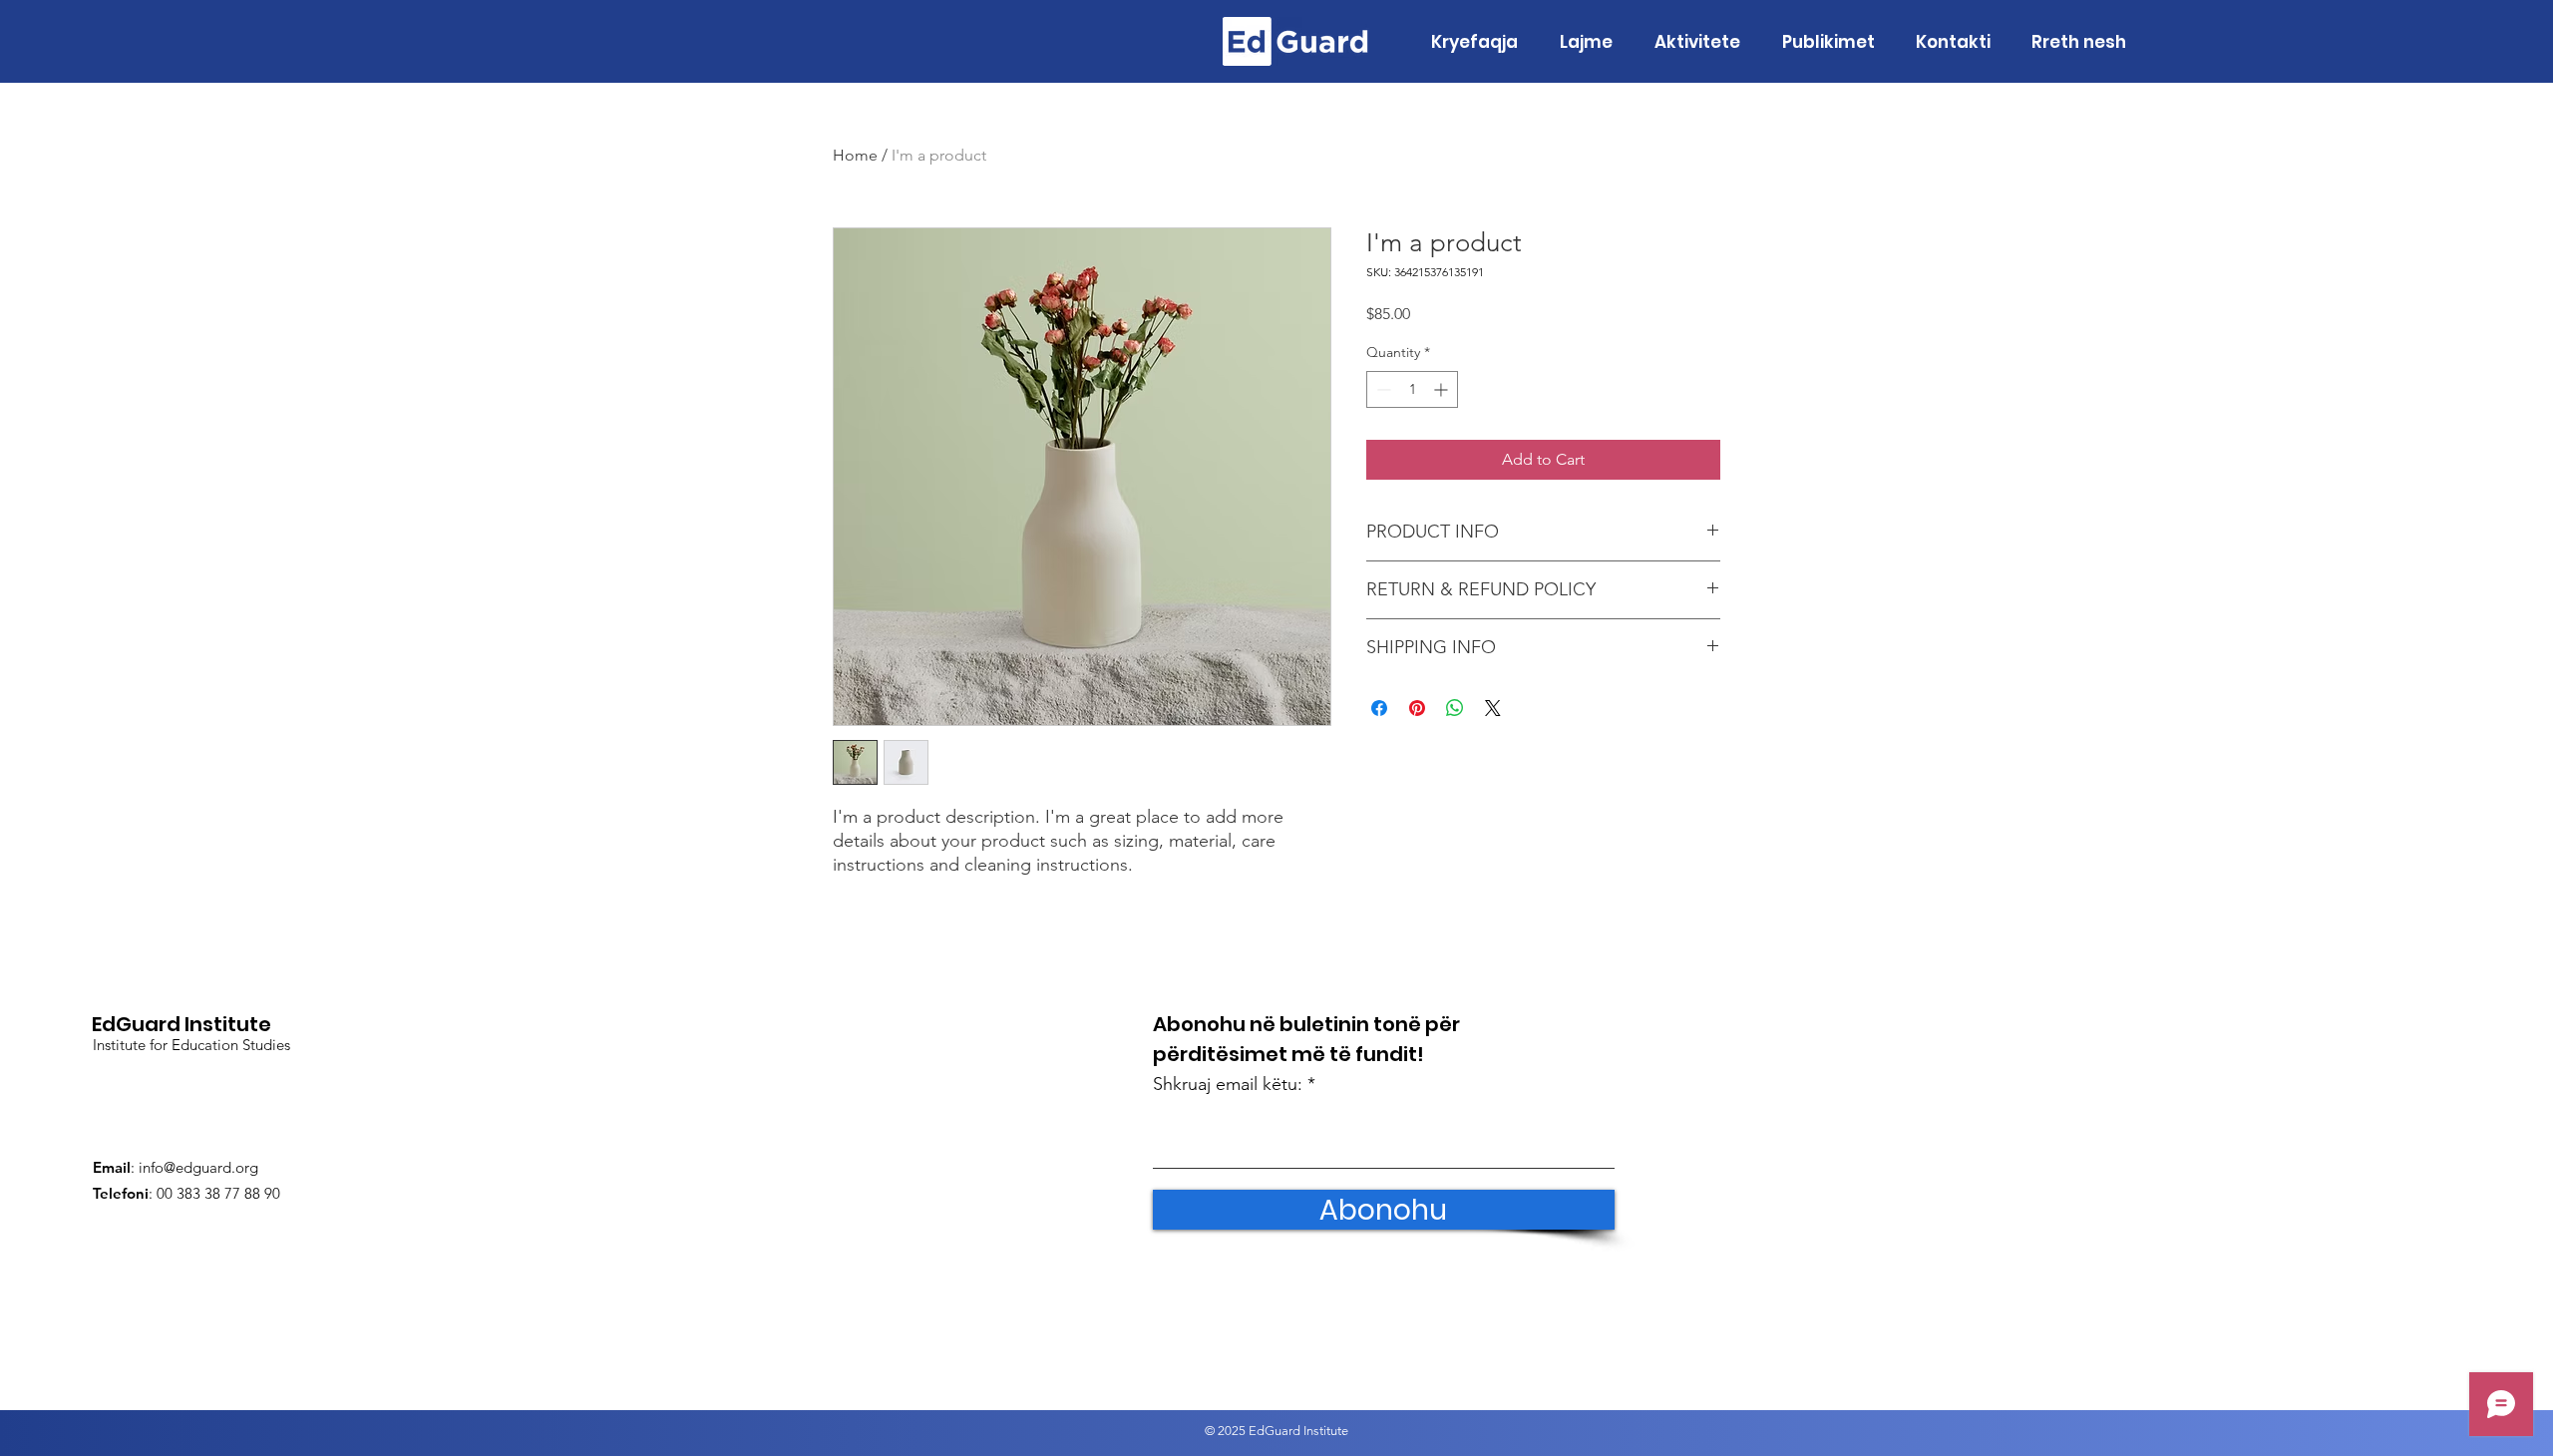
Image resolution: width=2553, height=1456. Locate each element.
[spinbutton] (1412, 389)
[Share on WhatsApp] (1455, 708)
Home (855, 155)
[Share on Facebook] (1379, 708)
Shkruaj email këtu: (1228, 1084)
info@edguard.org (198, 1167)
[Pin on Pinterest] (1417, 708)
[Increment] (1443, 389)
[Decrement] (1382, 389)
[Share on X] (1493, 708)
